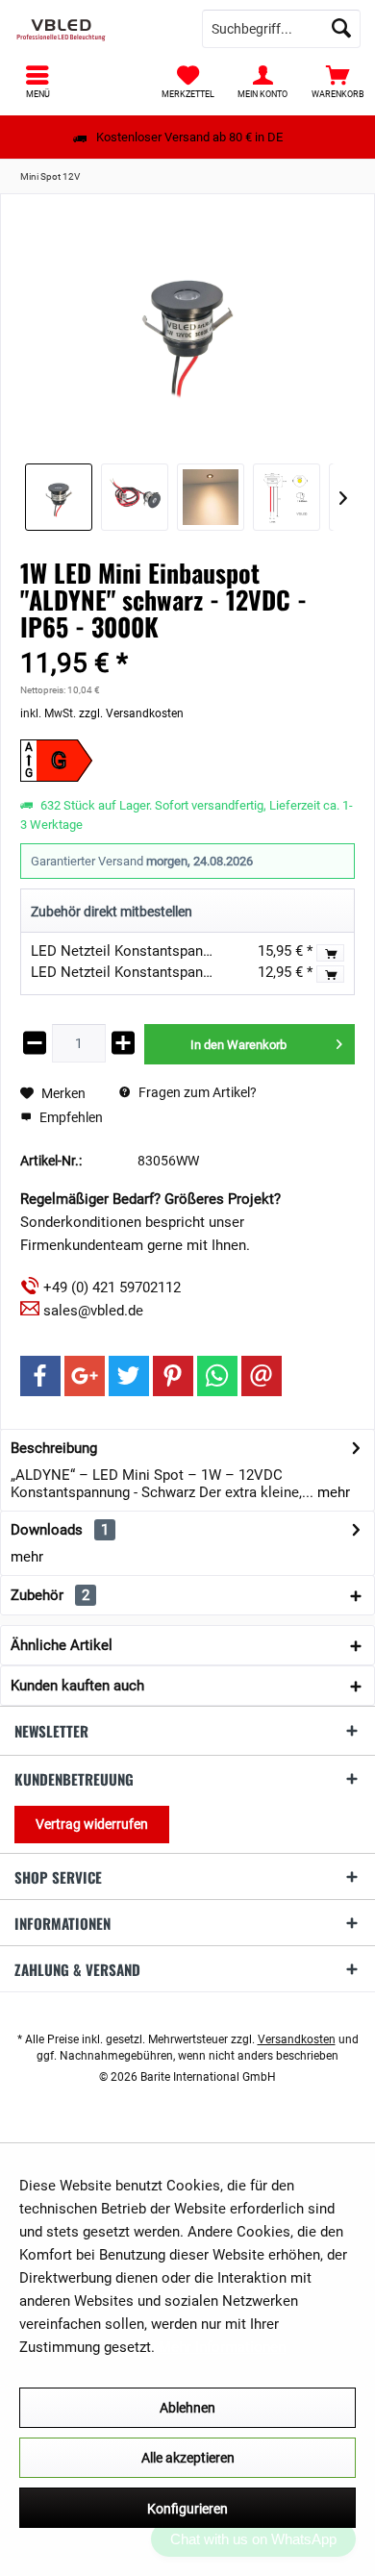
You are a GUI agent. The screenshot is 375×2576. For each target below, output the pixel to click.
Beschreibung (54, 1448)
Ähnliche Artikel (62, 1645)
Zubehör (50, 1595)
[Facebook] (40, 1376)
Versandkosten (297, 2039)
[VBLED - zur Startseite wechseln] (94, 29)
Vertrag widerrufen (92, 1824)
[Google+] (85, 1376)
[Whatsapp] (217, 1376)
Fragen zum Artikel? (196, 1092)
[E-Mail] (262, 1376)
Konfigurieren (187, 2509)
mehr (332, 1492)
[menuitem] (337, 82)
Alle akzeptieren (188, 2458)
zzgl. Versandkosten (131, 713)
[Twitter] (129, 1376)
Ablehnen (187, 2408)
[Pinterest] (173, 1376)
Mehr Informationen (222, 2347)
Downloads (47, 1530)
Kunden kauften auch (77, 1686)
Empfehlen (70, 1117)
